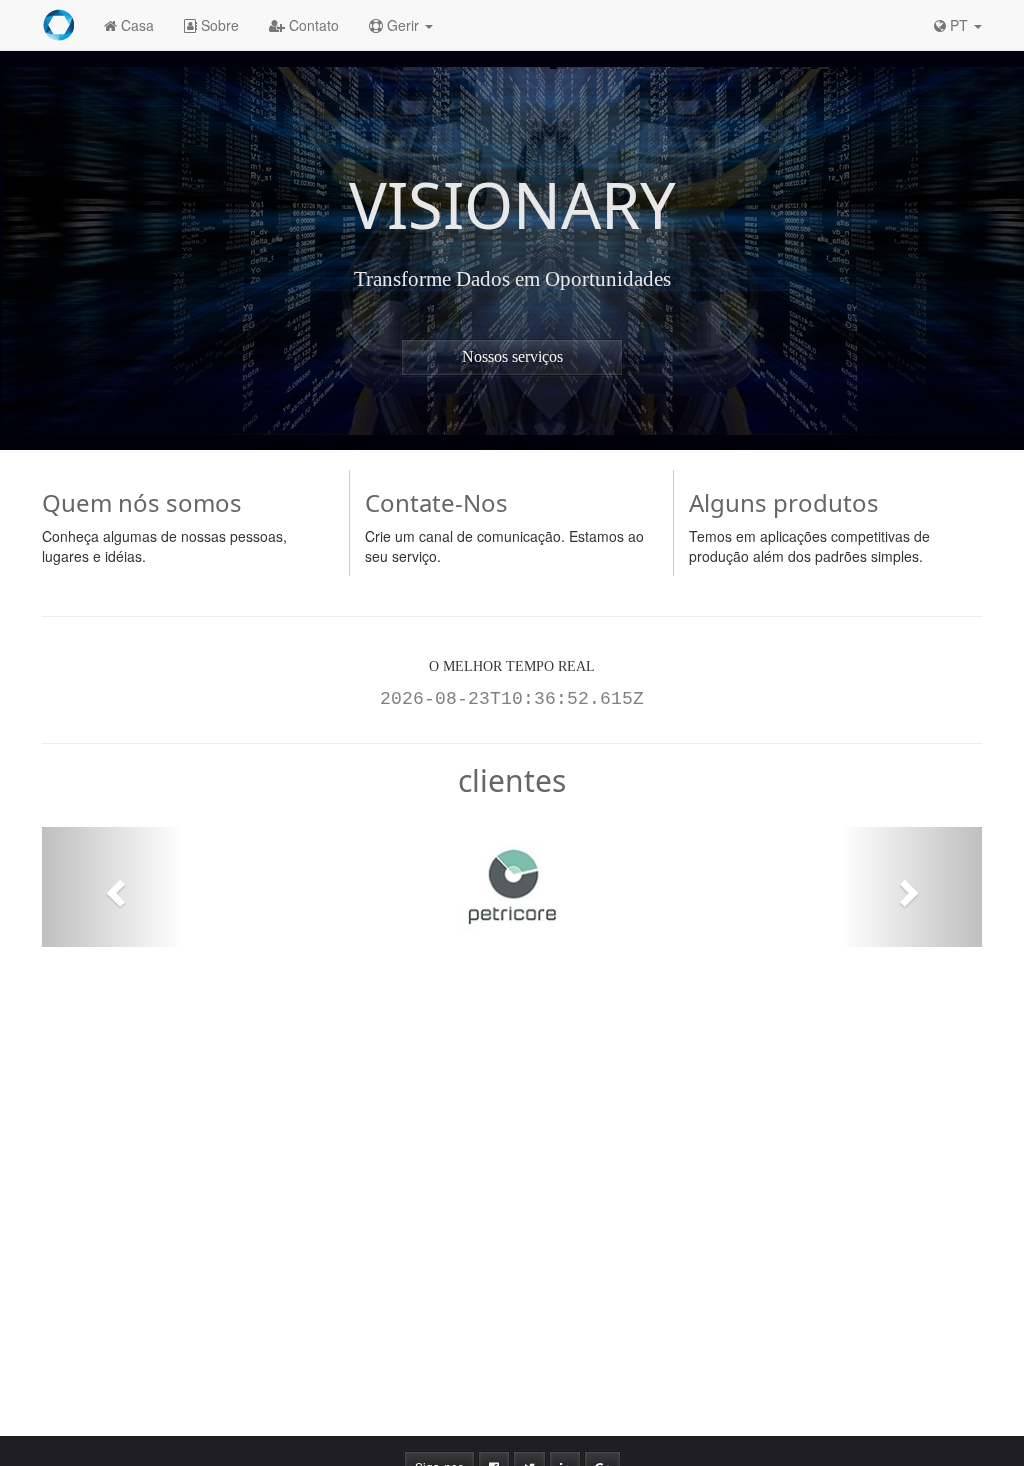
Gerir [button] (403, 25)
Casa (135, 25)
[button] (112, 887)
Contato (312, 25)
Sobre (218, 25)
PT (959, 25)
